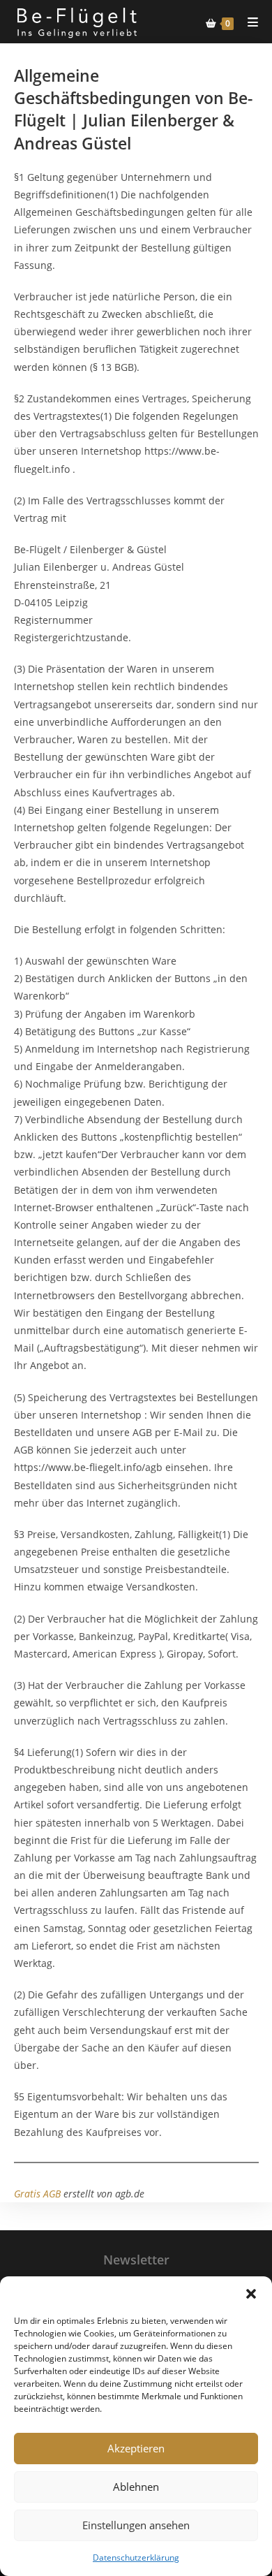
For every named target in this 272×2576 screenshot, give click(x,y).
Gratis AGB (37, 2194)
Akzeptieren (136, 2448)
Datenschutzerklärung (136, 2557)
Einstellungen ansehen (136, 2525)
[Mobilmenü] (248, 22)
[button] (251, 2294)
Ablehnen (136, 2487)
